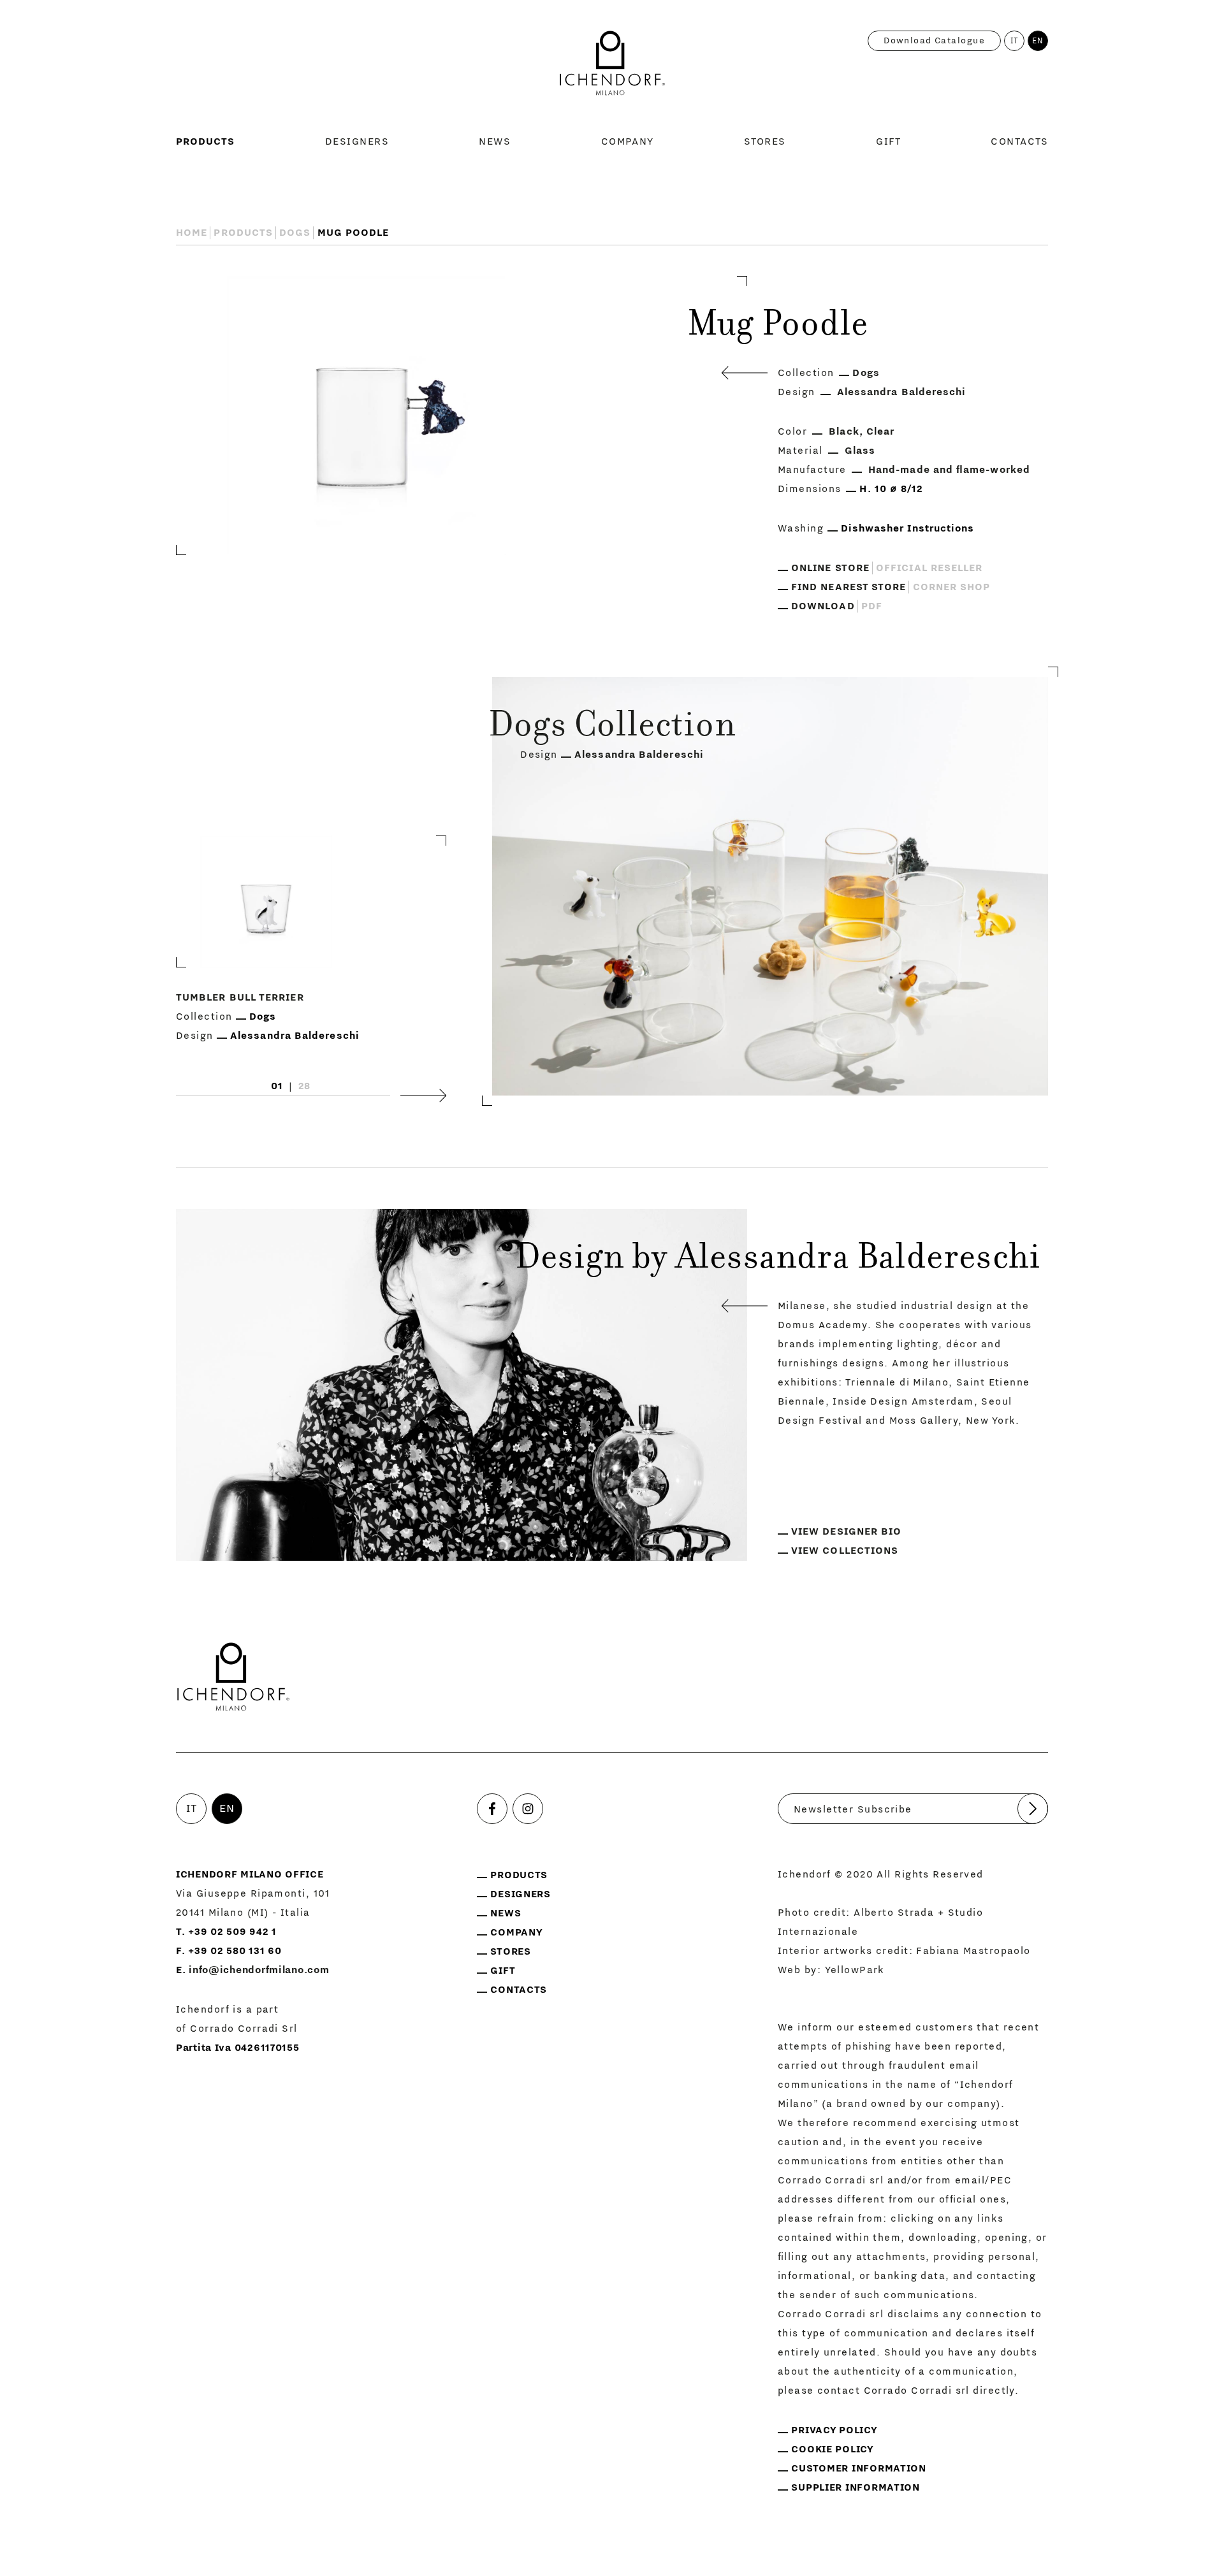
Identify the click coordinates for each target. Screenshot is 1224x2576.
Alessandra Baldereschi (902, 392)
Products (206, 141)
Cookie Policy (832, 2449)
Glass (860, 451)
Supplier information (855, 2487)
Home (192, 233)
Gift (888, 141)
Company (628, 141)
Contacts (1019, 141)
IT (1015, 41)
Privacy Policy (834, 2430)
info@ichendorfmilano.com (259, 1970)
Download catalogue (934, 41)
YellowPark (855, 1970)
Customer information (858, 2468)
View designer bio (846, 1531)
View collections (845, 1551)
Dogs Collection (612, 728)
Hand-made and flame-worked (949, 470)
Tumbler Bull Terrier (240, 998)
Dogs (295, 233)
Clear (880, 431)
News (495, 141)
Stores (765, 141)
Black (844, 431)
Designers (357, 141)
